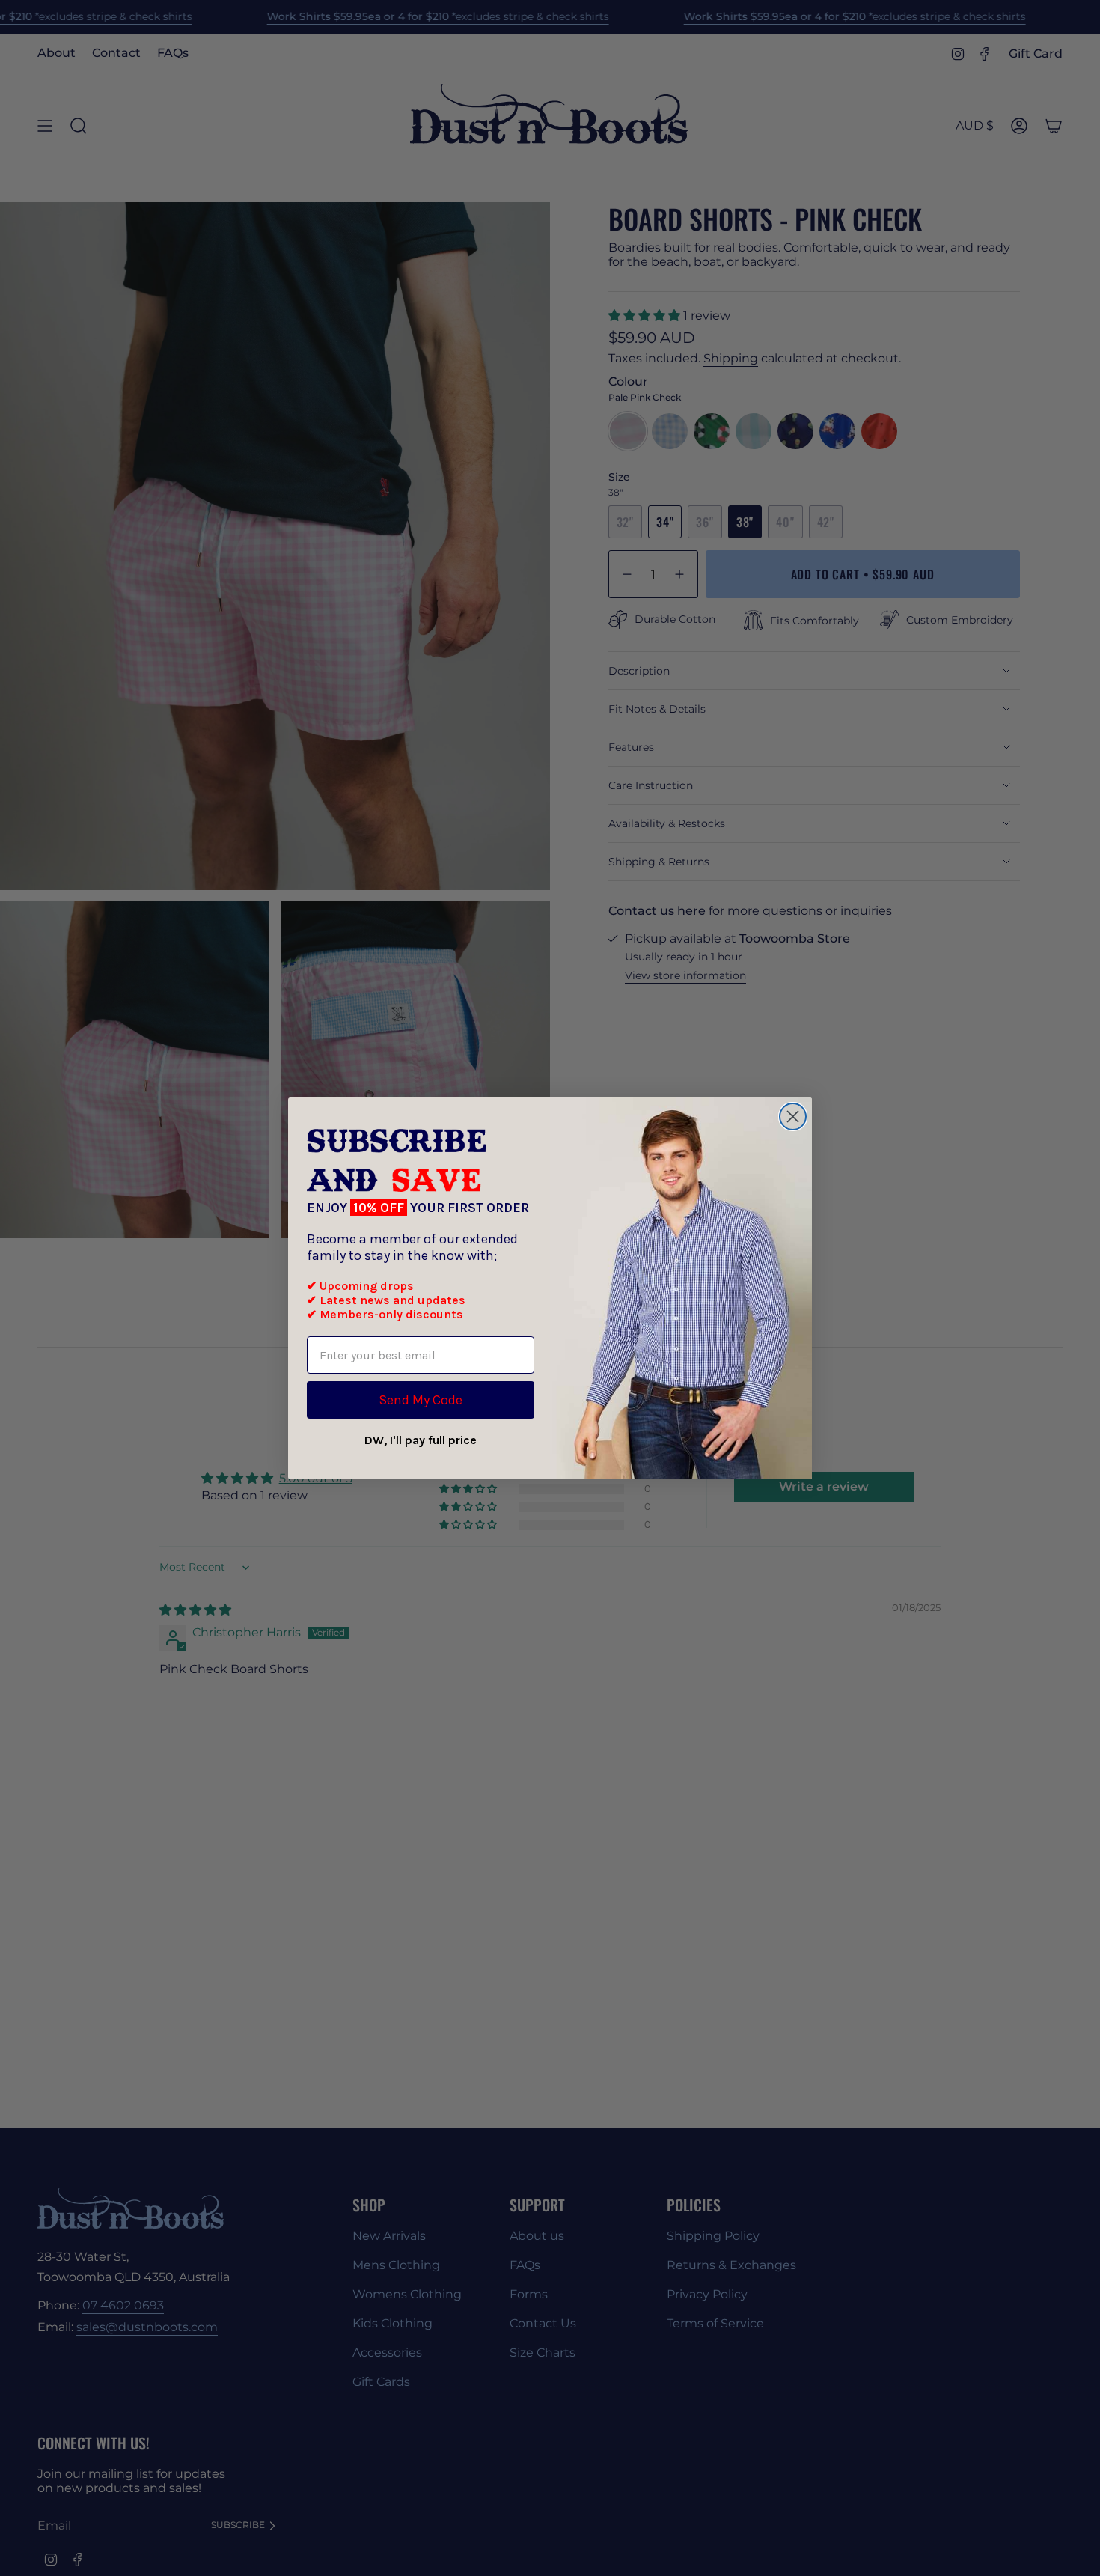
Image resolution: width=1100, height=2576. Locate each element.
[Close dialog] (793, 1117)
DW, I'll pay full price (421, 1440)
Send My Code (421, 1400)
